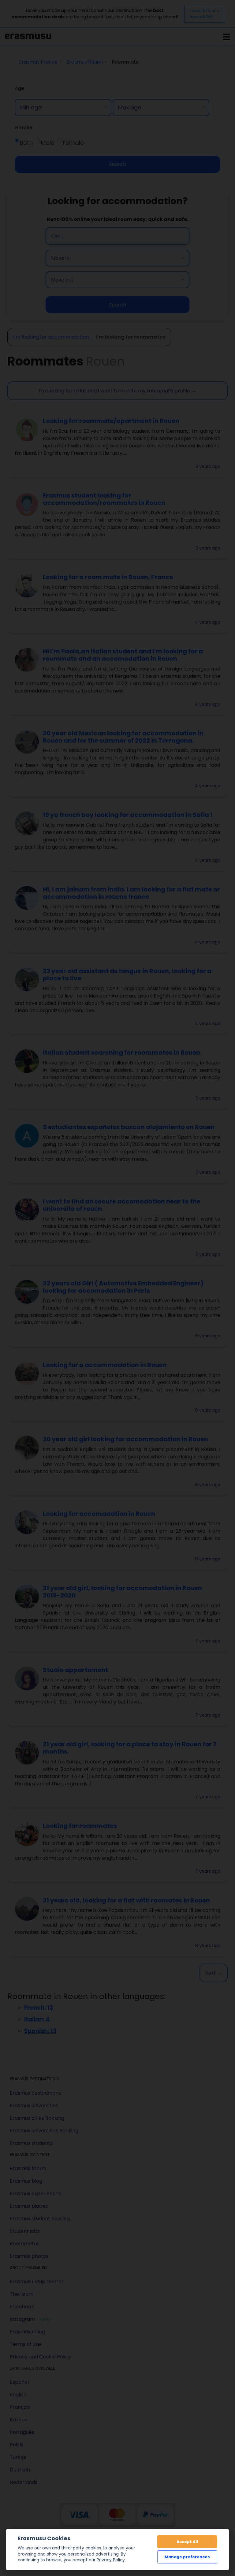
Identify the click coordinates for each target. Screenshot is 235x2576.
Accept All (187, 2542)
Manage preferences (187, 2557)
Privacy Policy (111, 2560)
